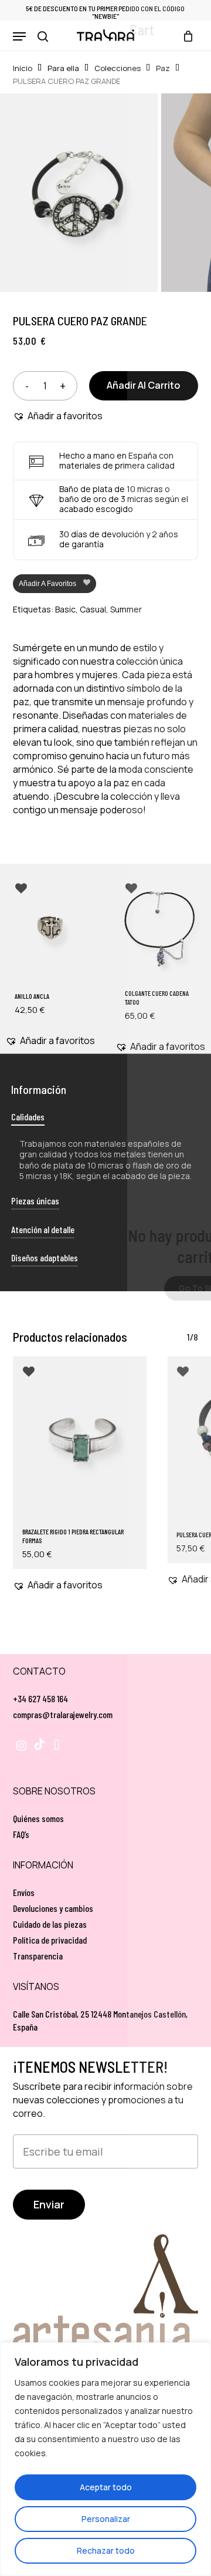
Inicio (23, 68)
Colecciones (118, 68)
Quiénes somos (38, 1818)
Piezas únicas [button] (35, 1201)
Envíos (24, 1892)
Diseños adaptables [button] (45, 1257)
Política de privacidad (50, 1940)
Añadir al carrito (143, 385)
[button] (19, 36)
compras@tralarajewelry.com (63, 1714)
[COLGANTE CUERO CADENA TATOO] (161, 930)
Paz (163, 68)
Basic (65, 609)
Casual (93, 609)
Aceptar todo (106, 2487)
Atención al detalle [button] (43, 1229)
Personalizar (106, 2519)
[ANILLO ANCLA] (50, 930)
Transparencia (38, 1956)
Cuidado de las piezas (50, 1924)
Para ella (63, 68)
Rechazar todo (106, 2550)
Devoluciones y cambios (53, 1908)
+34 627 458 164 (40, 1698)
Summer (126, 609)
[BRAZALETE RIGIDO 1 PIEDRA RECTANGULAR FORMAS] (80, 1440)
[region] (105, 2459)
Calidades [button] (28, 1117)
